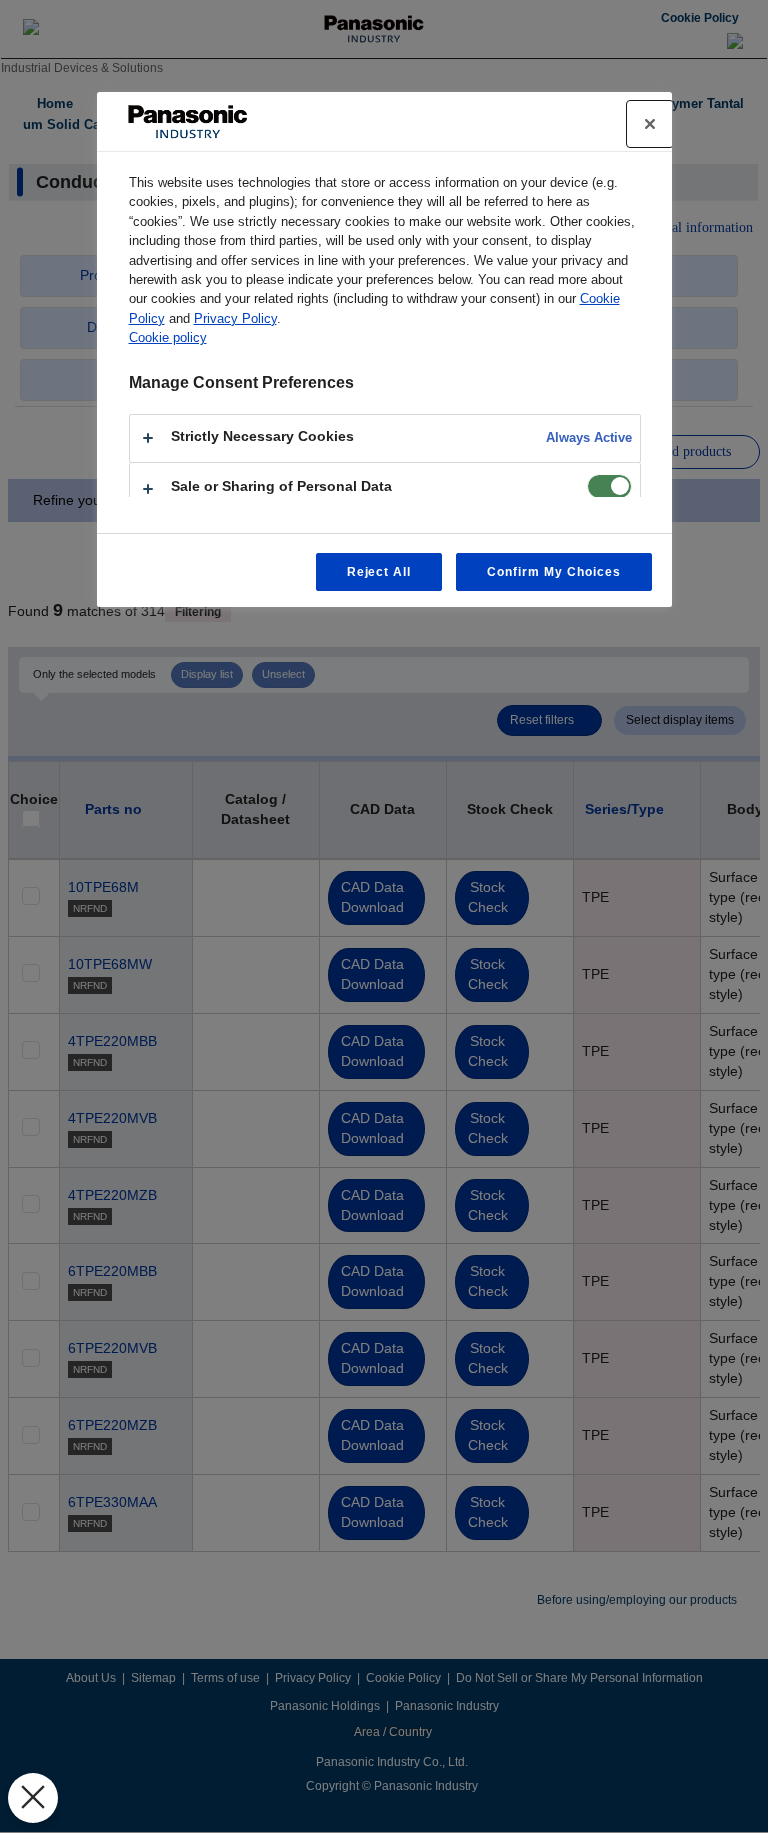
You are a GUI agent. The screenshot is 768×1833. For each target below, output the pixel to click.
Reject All (379, 572)
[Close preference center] (650, 124)
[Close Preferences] (33, 1798)
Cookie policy (168, 337)
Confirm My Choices (553, 572)
